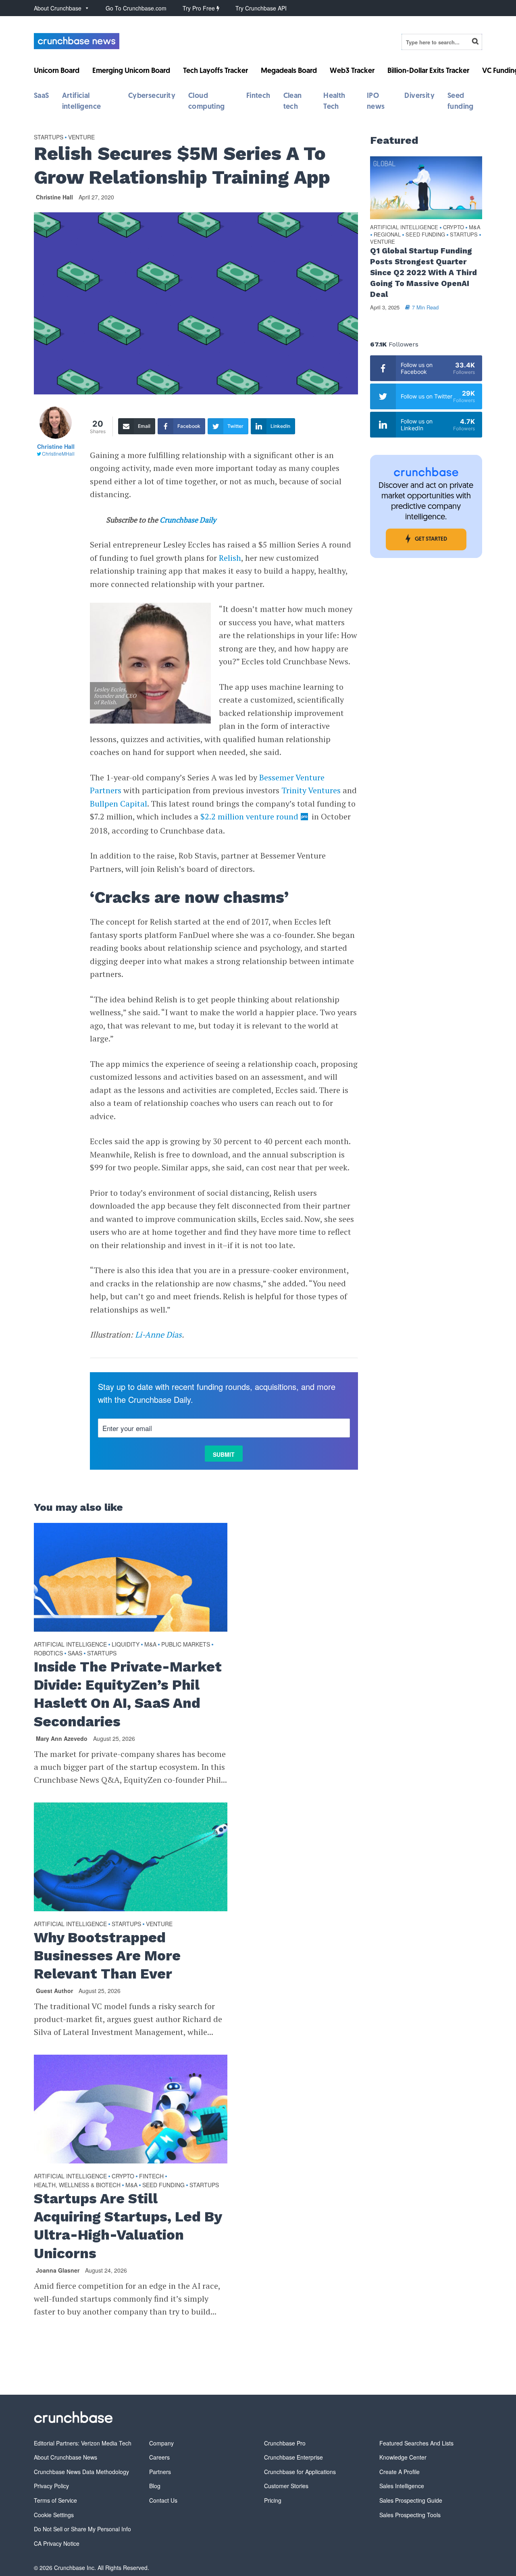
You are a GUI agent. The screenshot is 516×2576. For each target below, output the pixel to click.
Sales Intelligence (402, 2486)
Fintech (258, 96)
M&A (150, 1644)
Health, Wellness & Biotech (77, 2185)
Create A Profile (399, 2472)
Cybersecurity (152, 96)
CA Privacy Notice (57, 2543)
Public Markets (186, 1644)
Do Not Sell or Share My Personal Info (82, 2529)
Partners (160, 2472)
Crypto (123, 2176)
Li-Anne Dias (158, 1335)
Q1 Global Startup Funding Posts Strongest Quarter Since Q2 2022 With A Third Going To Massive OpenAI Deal (423, 273)
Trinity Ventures (311, 790)
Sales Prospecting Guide (411, 2500)
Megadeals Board (289, 71)
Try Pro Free (200, 8)
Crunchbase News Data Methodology (81, 2472)
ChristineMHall (58, 453)
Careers (159, 2457)
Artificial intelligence (70, 1644)
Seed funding (163, 2185)
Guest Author (54, 1991)
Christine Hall (54, 197)
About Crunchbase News (66, 2457)
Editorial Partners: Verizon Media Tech (83, 2443)
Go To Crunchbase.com (136, 8)
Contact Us (163, 2500)
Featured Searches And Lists (416, 2443)
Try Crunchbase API (261, 8)
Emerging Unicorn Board (131, 71)
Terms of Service (55, 2500)
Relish (230, 558)
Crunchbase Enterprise (293, 2457)
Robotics (48, 1653)
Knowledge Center (403, 2457)
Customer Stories (286, 2486)
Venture (81, 137)
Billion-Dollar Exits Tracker (428, 71)
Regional (387, 235)
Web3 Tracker (352, 71)
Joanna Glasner (58, 2270)
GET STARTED (431, 539)
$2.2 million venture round (249, 816)
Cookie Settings (54, 2515)
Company (161, 2443)
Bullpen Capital (119, 804)
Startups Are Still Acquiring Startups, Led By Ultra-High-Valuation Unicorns (128, 2226)
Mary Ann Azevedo (62, 1738)
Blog (155, 2486)
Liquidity (126, 1644)
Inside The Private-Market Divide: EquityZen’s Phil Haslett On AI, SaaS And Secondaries (128, 1694)
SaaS (42, 96)
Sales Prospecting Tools (410, 2515)
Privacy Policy (51, 2486)
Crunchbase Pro (285, 2443)
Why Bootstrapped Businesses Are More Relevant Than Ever (107, 1956)
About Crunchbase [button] (58, 8)
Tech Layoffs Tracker (215, 71)
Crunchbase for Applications (300, 2472)
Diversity (419, 96)
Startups (49, 137)
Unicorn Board (57, 71)
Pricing (273, 2500)
